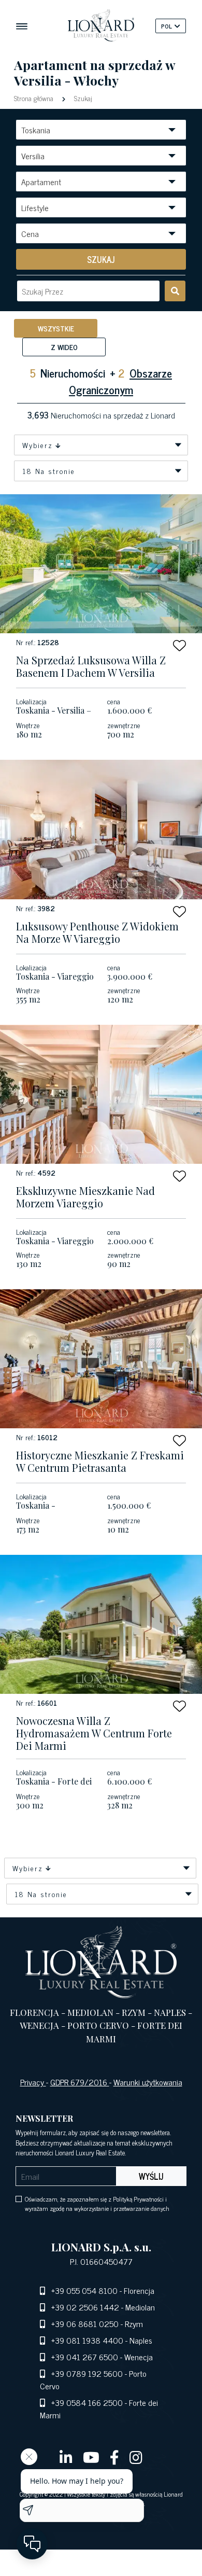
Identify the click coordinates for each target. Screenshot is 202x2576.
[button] (179, 645)
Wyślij (151, 2176)
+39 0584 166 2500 (87, 2402)
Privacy (33, 2082)
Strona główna (35, 98)
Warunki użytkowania (148, 2082)
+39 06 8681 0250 (85, 2323)
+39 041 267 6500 (85, 2357)
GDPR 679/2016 (80, 2082)
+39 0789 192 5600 (87, 2373)
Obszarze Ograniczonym (120, 381)
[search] (175, 291)
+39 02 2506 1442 (85, 2307)
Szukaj (82, 98)
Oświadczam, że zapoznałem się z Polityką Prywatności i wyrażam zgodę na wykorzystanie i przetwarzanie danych (97, 2204)
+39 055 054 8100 (84, 2290)
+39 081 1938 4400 (87, 2340)
